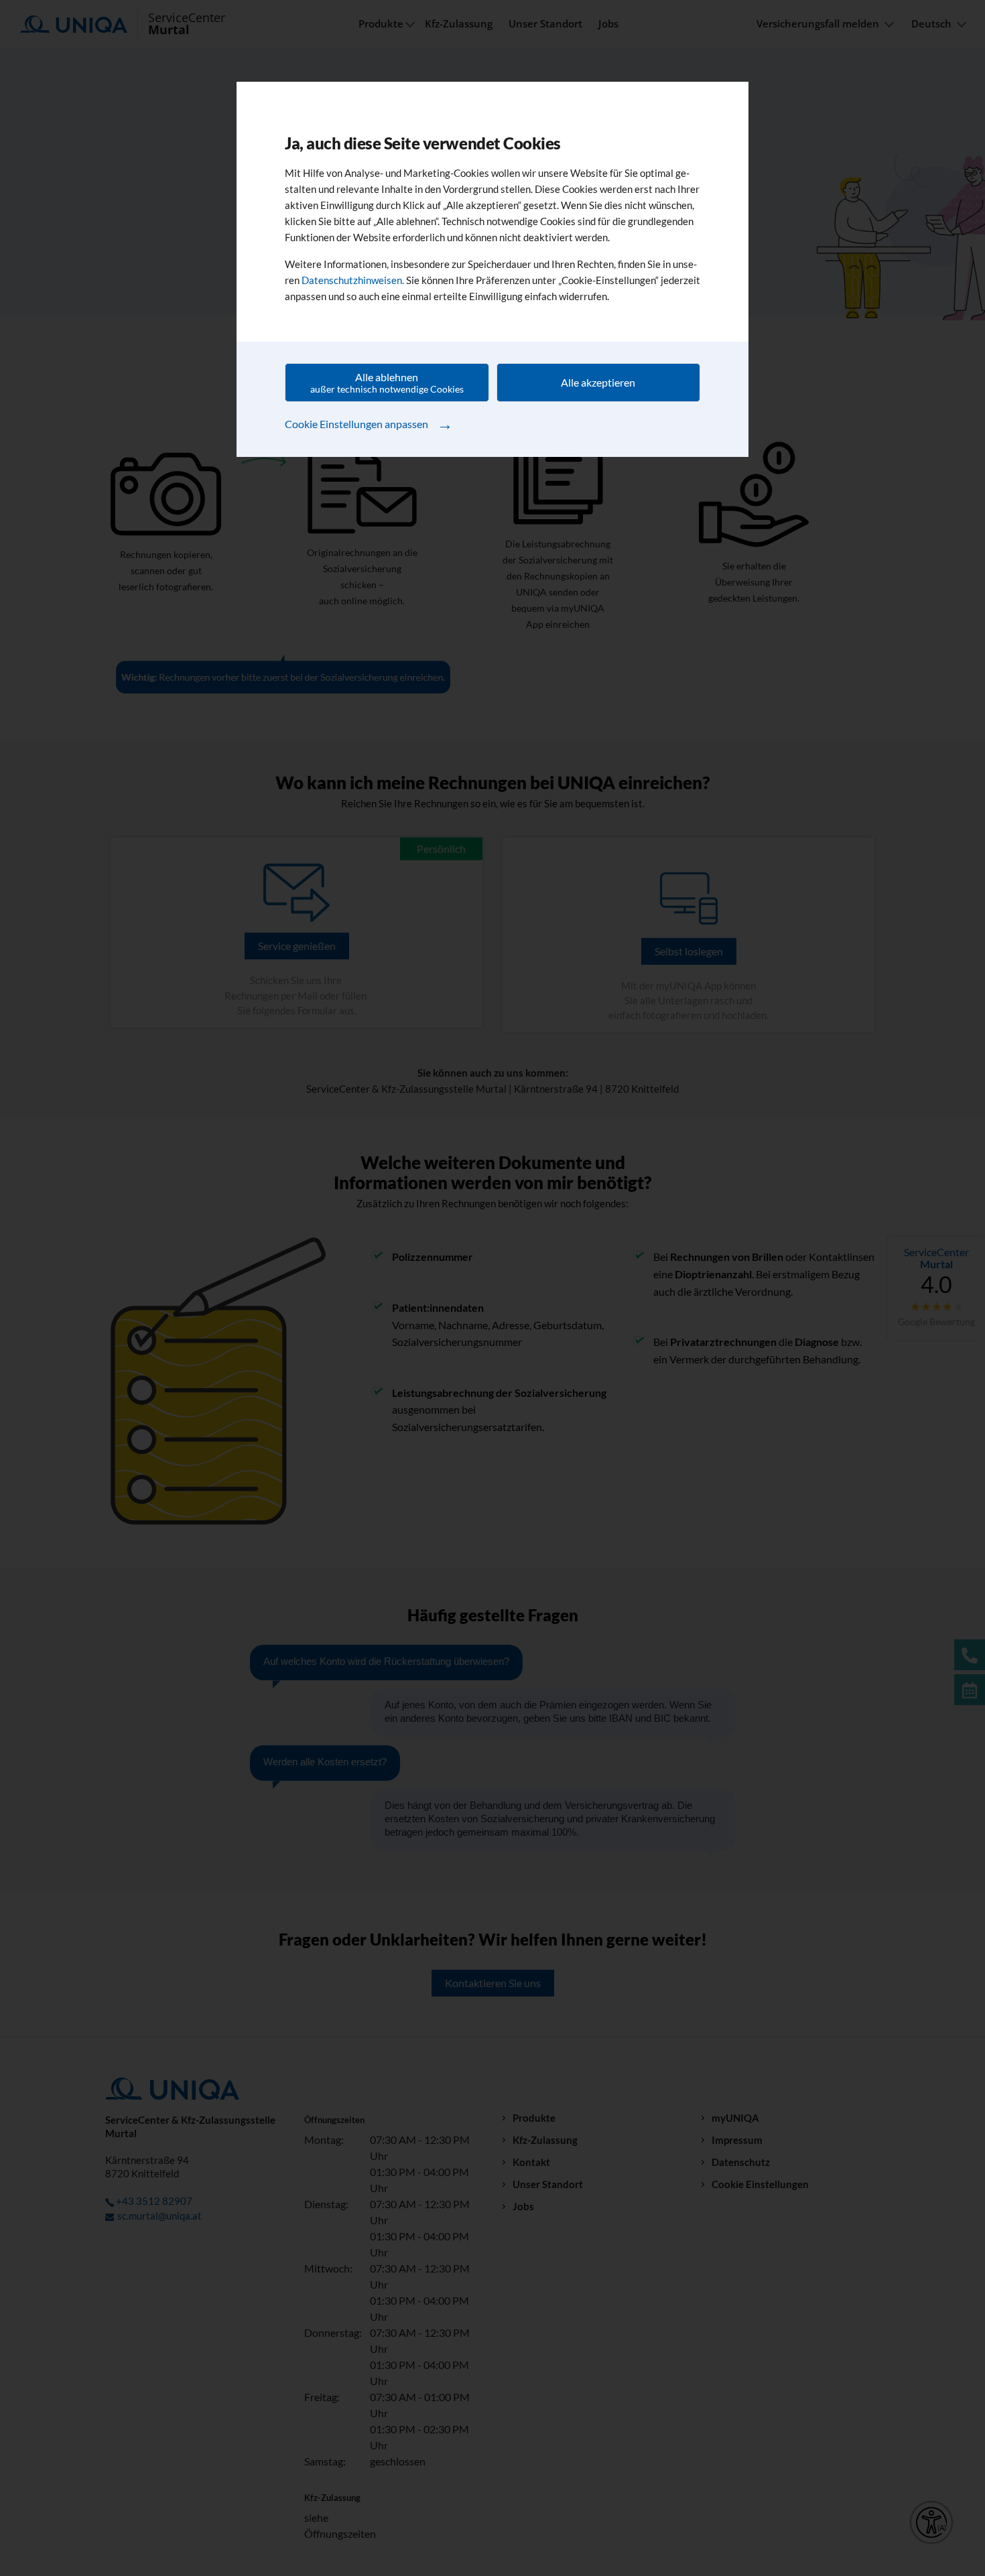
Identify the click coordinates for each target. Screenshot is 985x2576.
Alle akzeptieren (598, 382)
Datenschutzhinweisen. (353, 280)
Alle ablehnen (387, 383)
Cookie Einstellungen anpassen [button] (369, 423)
